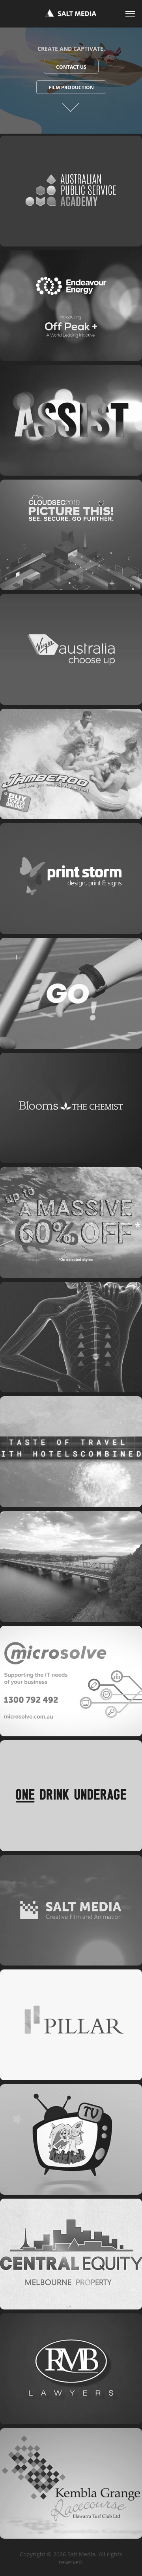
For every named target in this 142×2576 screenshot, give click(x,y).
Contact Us (71, 67)
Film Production (71, 87)
